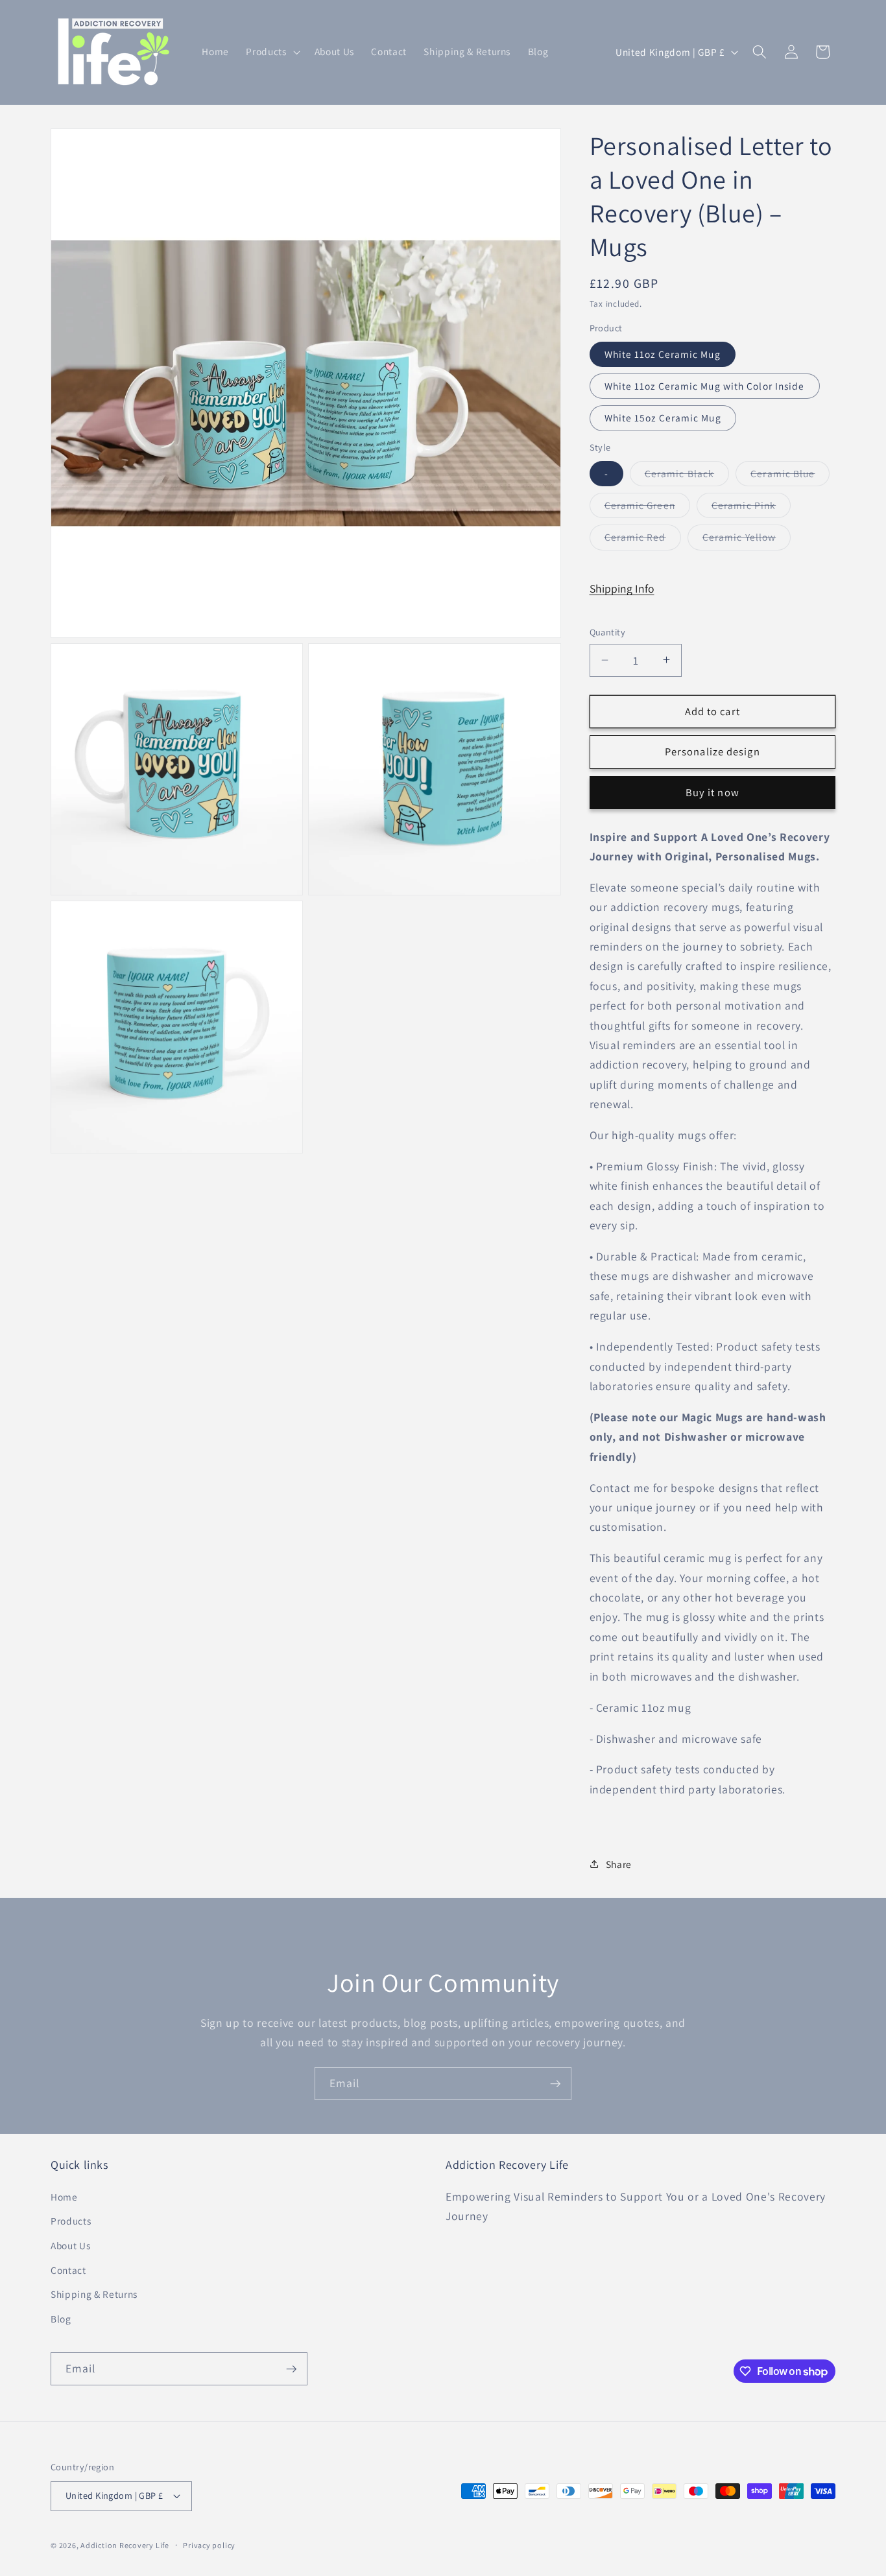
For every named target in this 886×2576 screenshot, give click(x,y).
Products (71, 2221)
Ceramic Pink (751, 507)
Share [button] (619, 1863)
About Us (70, 2245)
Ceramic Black (687, 476)
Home (64, 2197)
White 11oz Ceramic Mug (663, 353)
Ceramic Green (647, 507)
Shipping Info (622, 588)
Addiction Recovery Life (125, 2545)
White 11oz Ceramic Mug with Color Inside (705, 385)
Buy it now (712, 792)
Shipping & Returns (94, 2294)
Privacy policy (209, 2545)
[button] (271, 52)
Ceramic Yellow (747, 540)
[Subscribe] (555, 2084)
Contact (68, 2270)
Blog (61, 2319)
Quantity (608, 632)
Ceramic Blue (790, 476)
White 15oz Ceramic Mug (663, 418)
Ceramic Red (643, 540)
